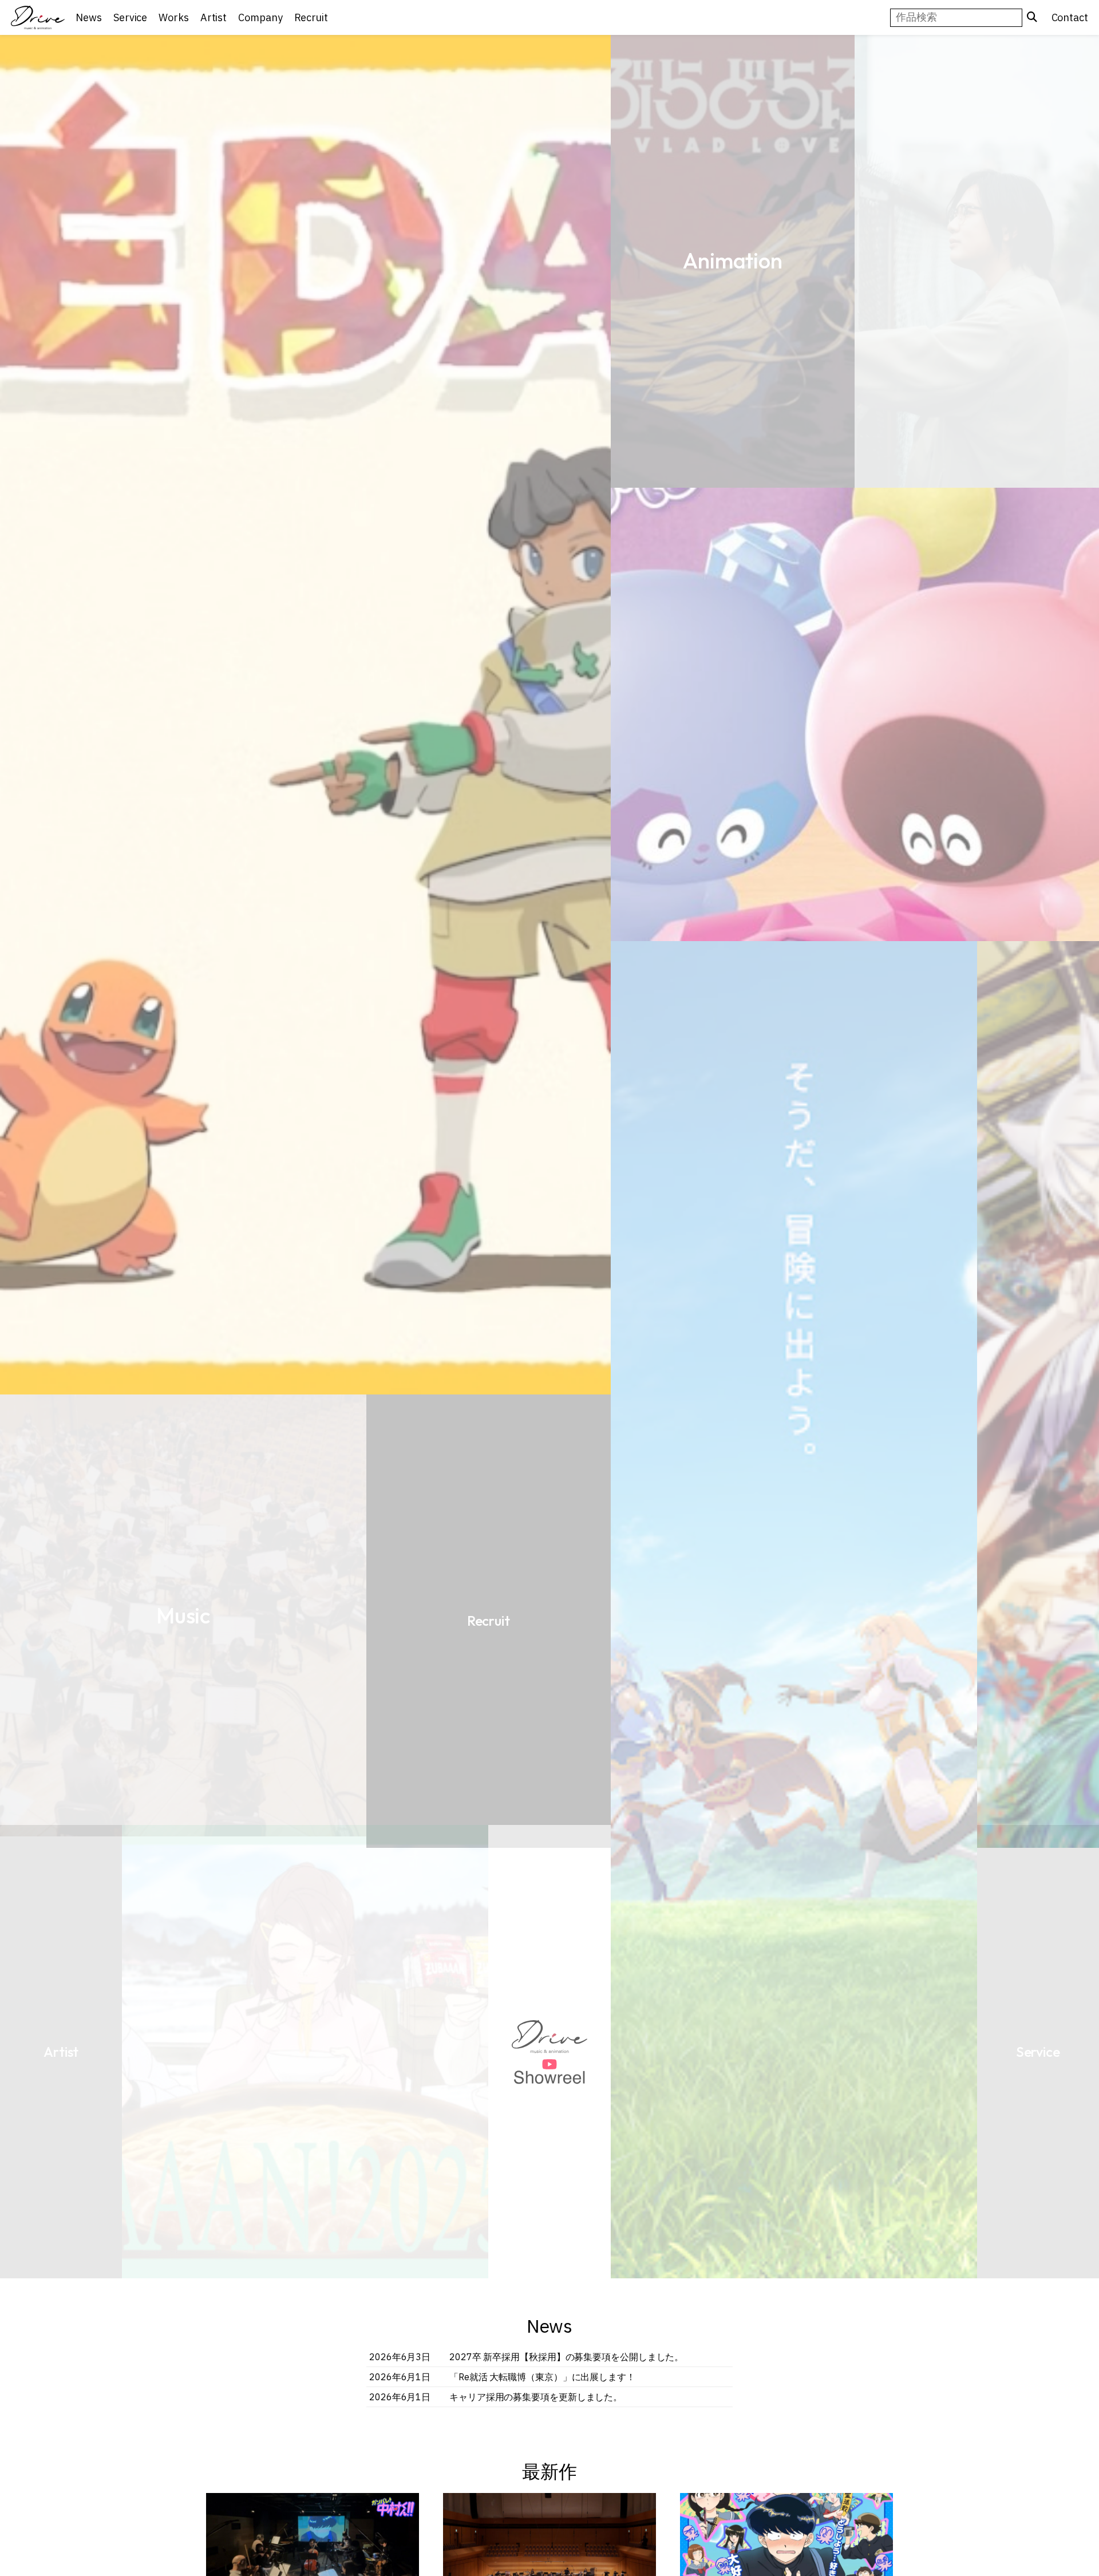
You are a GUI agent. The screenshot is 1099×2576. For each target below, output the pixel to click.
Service (427, 827)
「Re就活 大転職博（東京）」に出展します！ (542, 2377)
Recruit (549, 1943)
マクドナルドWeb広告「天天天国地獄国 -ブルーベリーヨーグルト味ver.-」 (549, 1394)
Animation (671, 374)
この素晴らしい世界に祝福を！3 (183, 828)
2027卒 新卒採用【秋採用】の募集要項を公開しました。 (566, 2357)
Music (855, 1943)
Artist (794, 1394)
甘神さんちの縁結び (672, 941)
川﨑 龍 (61, 1943)
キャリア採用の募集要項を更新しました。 (536, 2397)
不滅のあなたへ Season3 (977, 828)
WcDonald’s (305, 1943)
